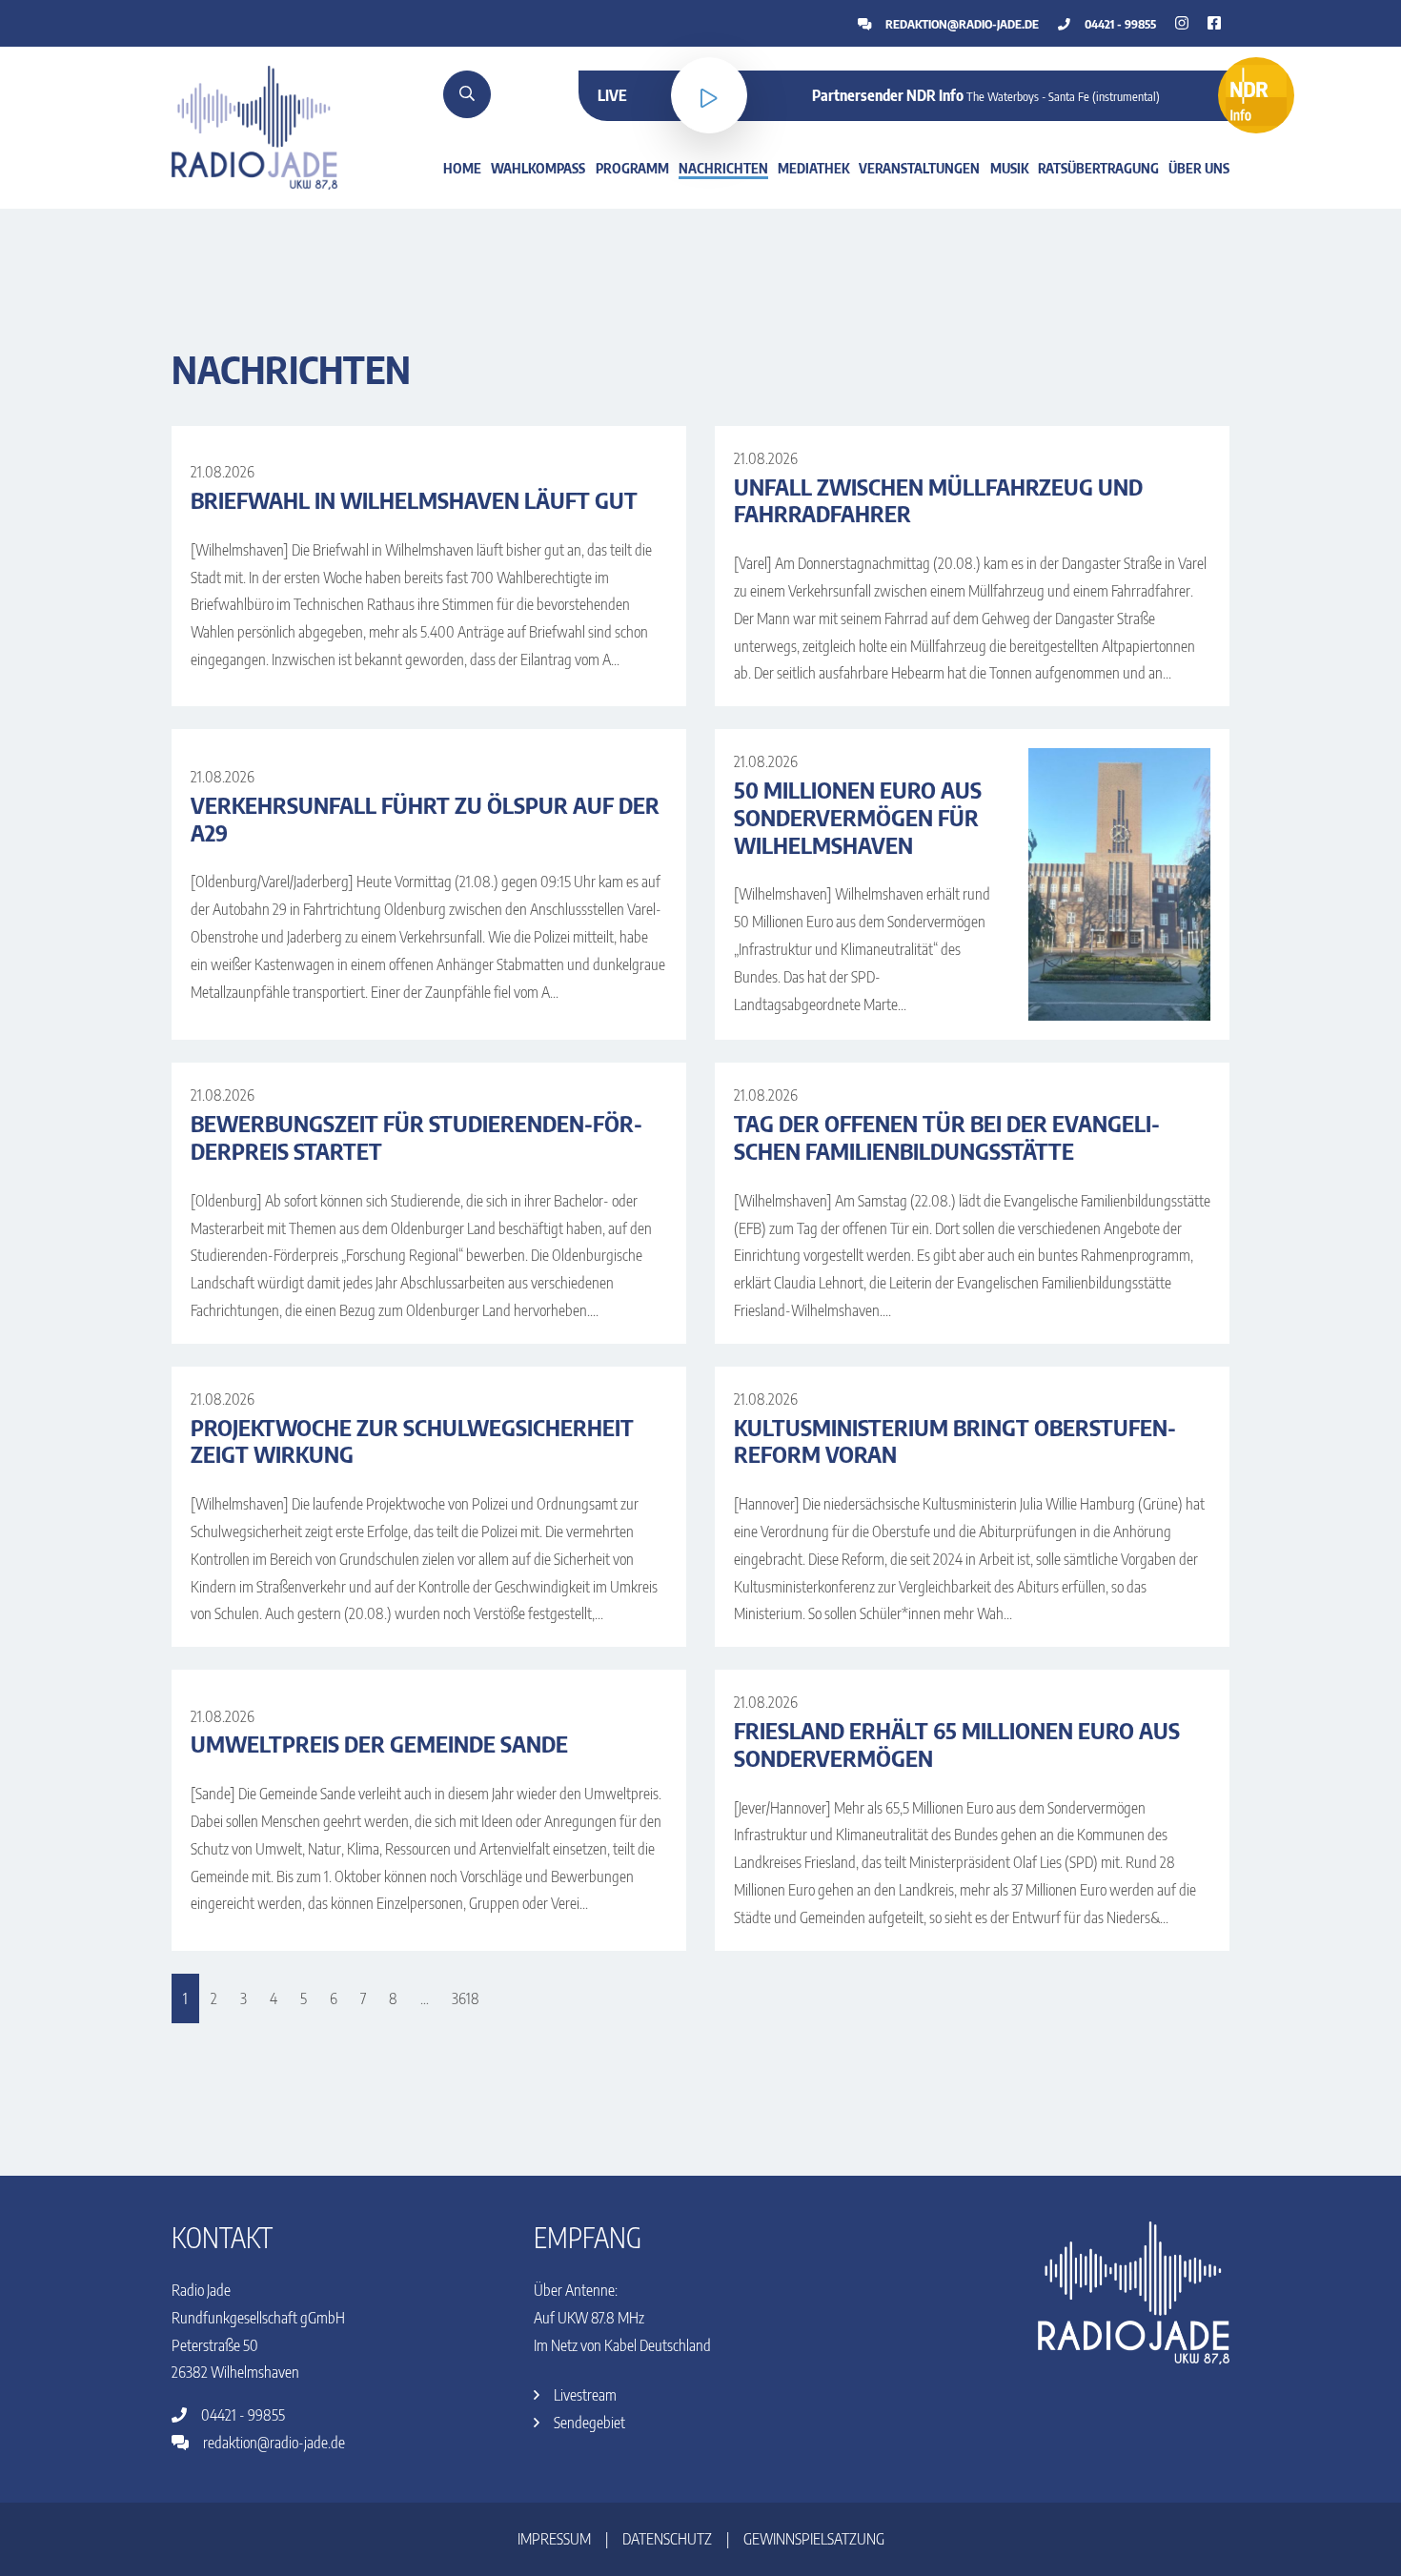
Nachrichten (723, 168)
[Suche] (467, 94)
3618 (466, 1998)
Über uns (1199, 168)
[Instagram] (1214, 23)
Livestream (584, 2395)
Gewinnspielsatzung (814, 2539)
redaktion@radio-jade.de (961, 24)
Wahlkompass (538, 168)
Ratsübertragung (1098, 168)
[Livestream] (709, 95)
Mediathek (813, 168)
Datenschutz (667, 2539)
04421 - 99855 (1119, 24)
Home (462, 168)
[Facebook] (1182, 23)
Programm (632, 168)
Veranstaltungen (919, 168)
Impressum (554, 2539)
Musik (1009, 168)
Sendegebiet (588, 2423)
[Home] (254, 126)
